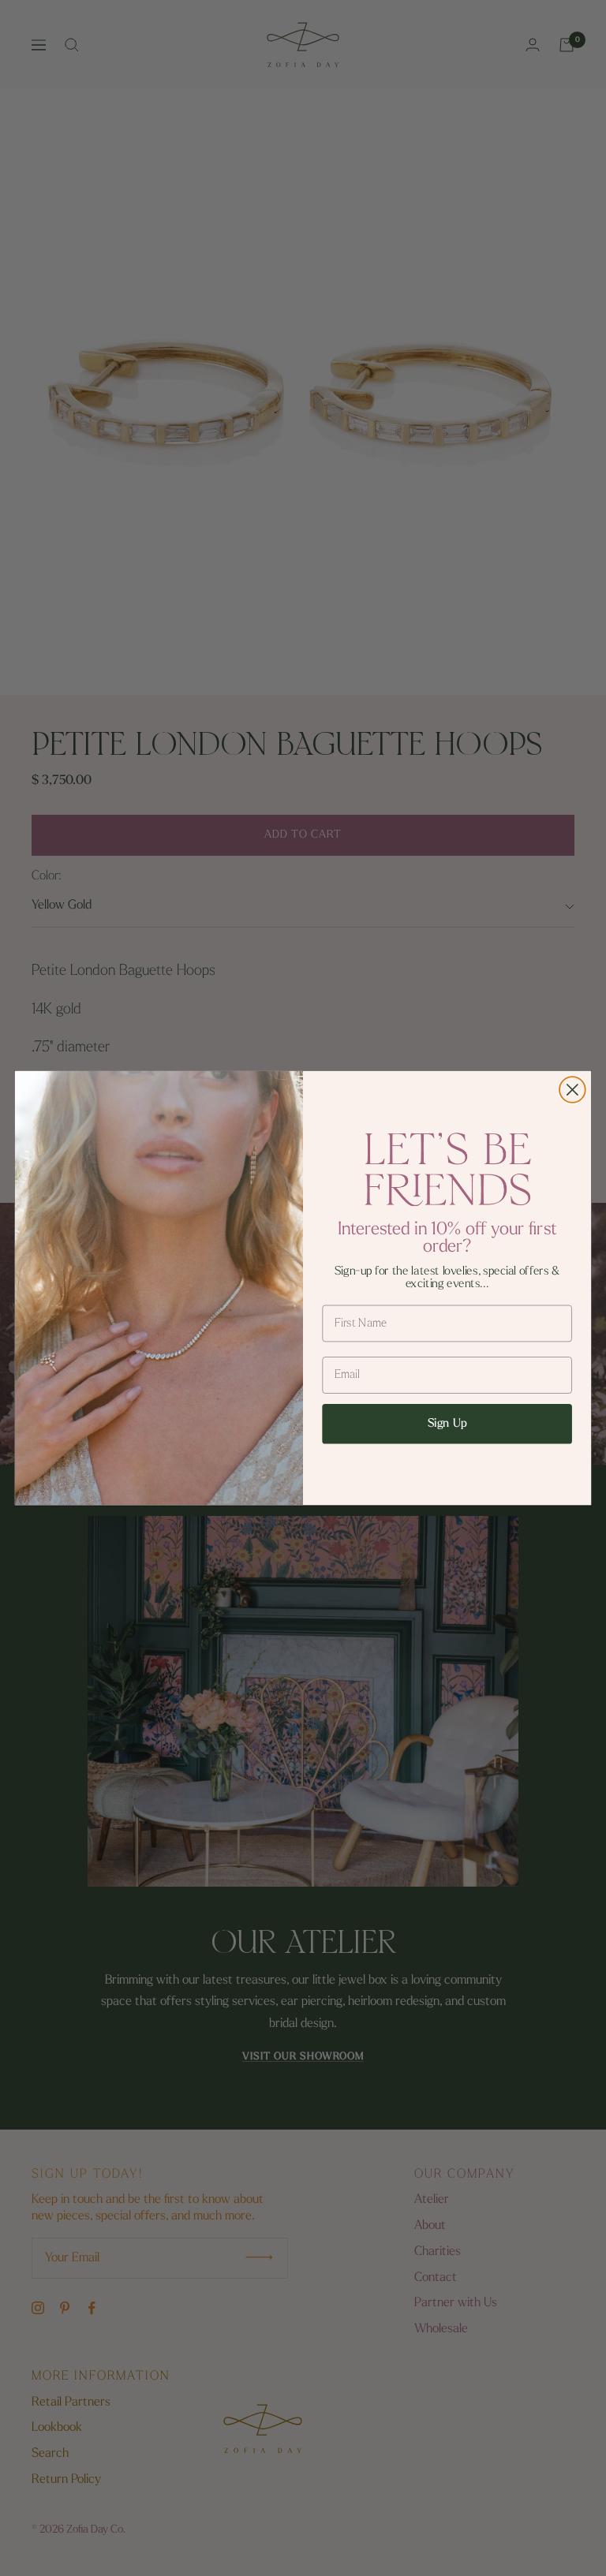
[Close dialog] (572, 1090)
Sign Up (447, 1424)
